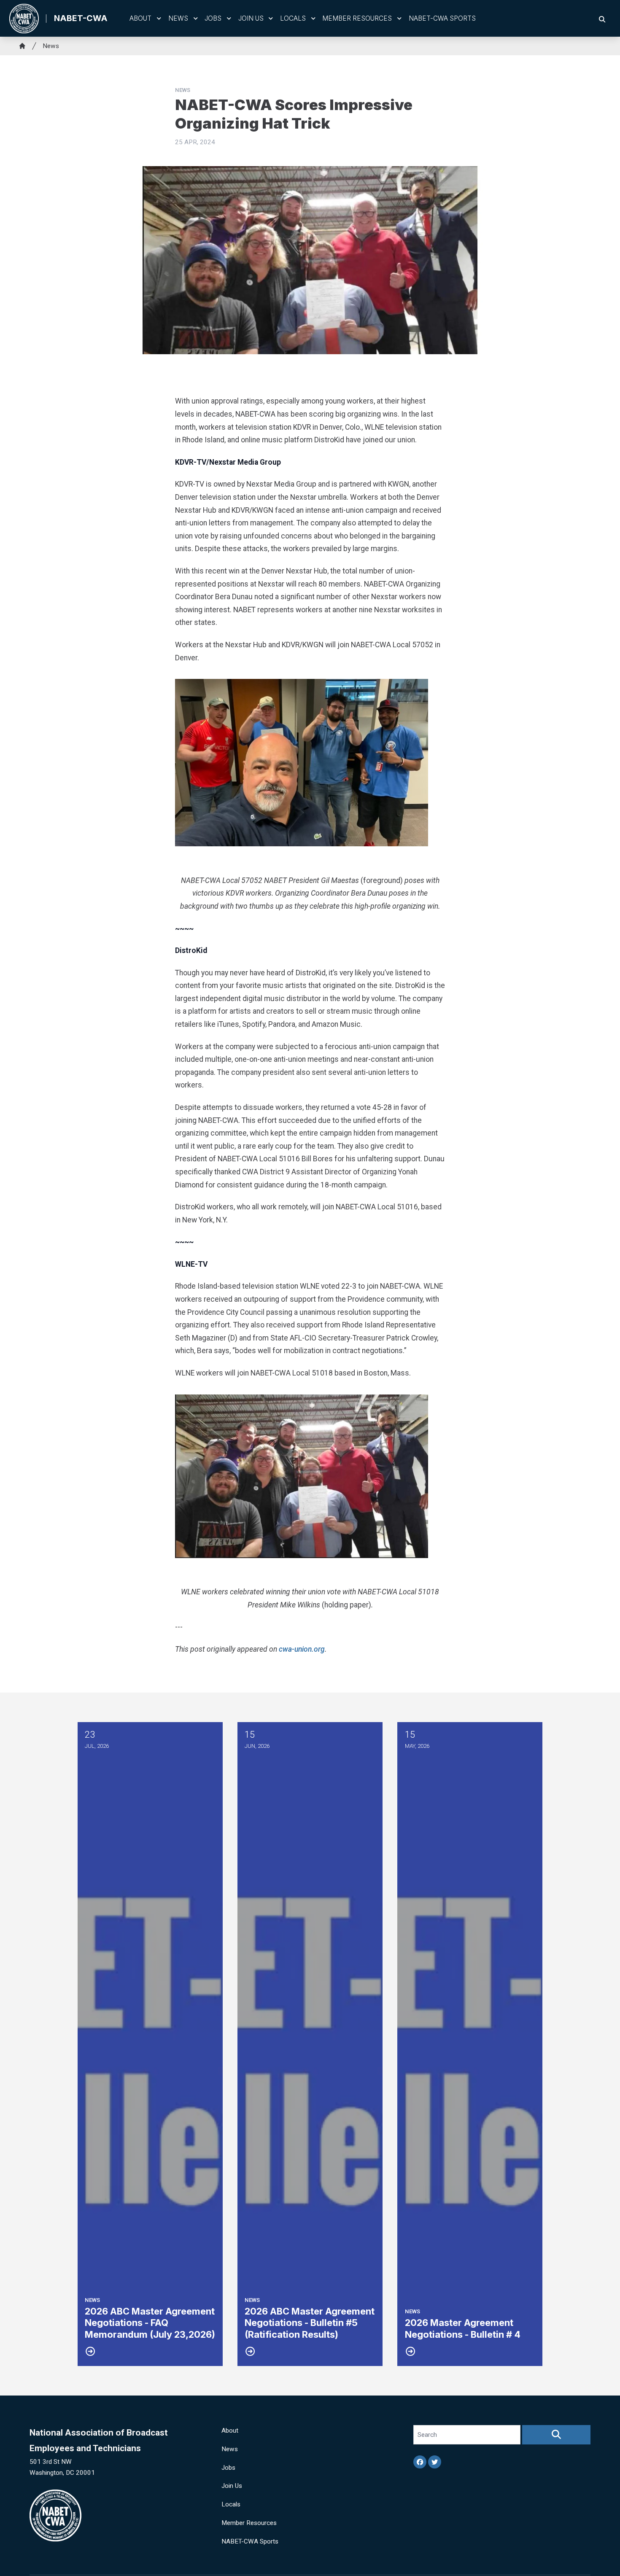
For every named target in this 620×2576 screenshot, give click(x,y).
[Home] (22, 46)
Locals (293, 18)
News (178, 18)
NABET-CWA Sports (442, 18)
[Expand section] (159, 19)
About (140, 18)
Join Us (251, 18)
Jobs (213, 18)
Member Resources (357, 18)
